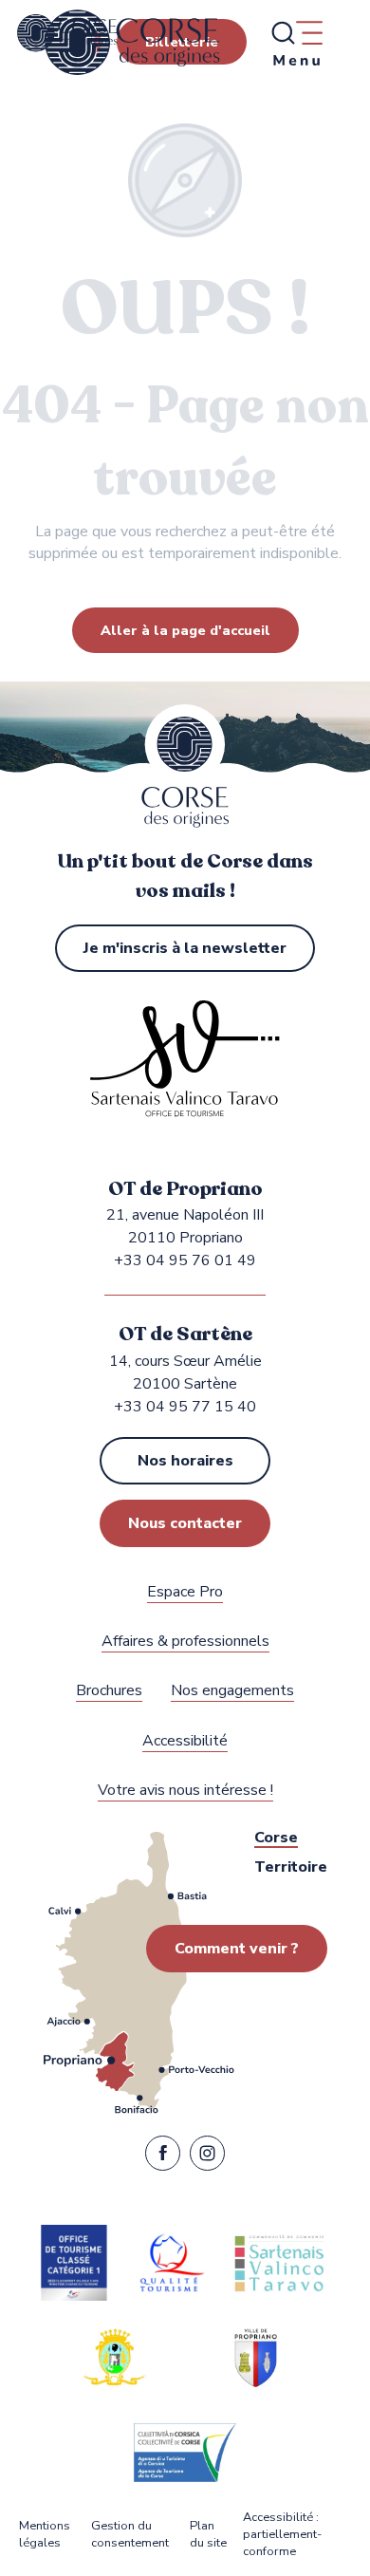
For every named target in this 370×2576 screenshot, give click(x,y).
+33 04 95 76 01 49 (185, 1260)
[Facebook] (163, 2157)
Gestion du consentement (130, 2535)
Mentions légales (45, 2535)
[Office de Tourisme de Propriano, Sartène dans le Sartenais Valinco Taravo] (132, 43)
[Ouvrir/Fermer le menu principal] (296, 43)
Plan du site (208, 2535)
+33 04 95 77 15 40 (185, 1407)
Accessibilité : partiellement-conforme (282, 2535)
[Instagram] (207, 2157)
